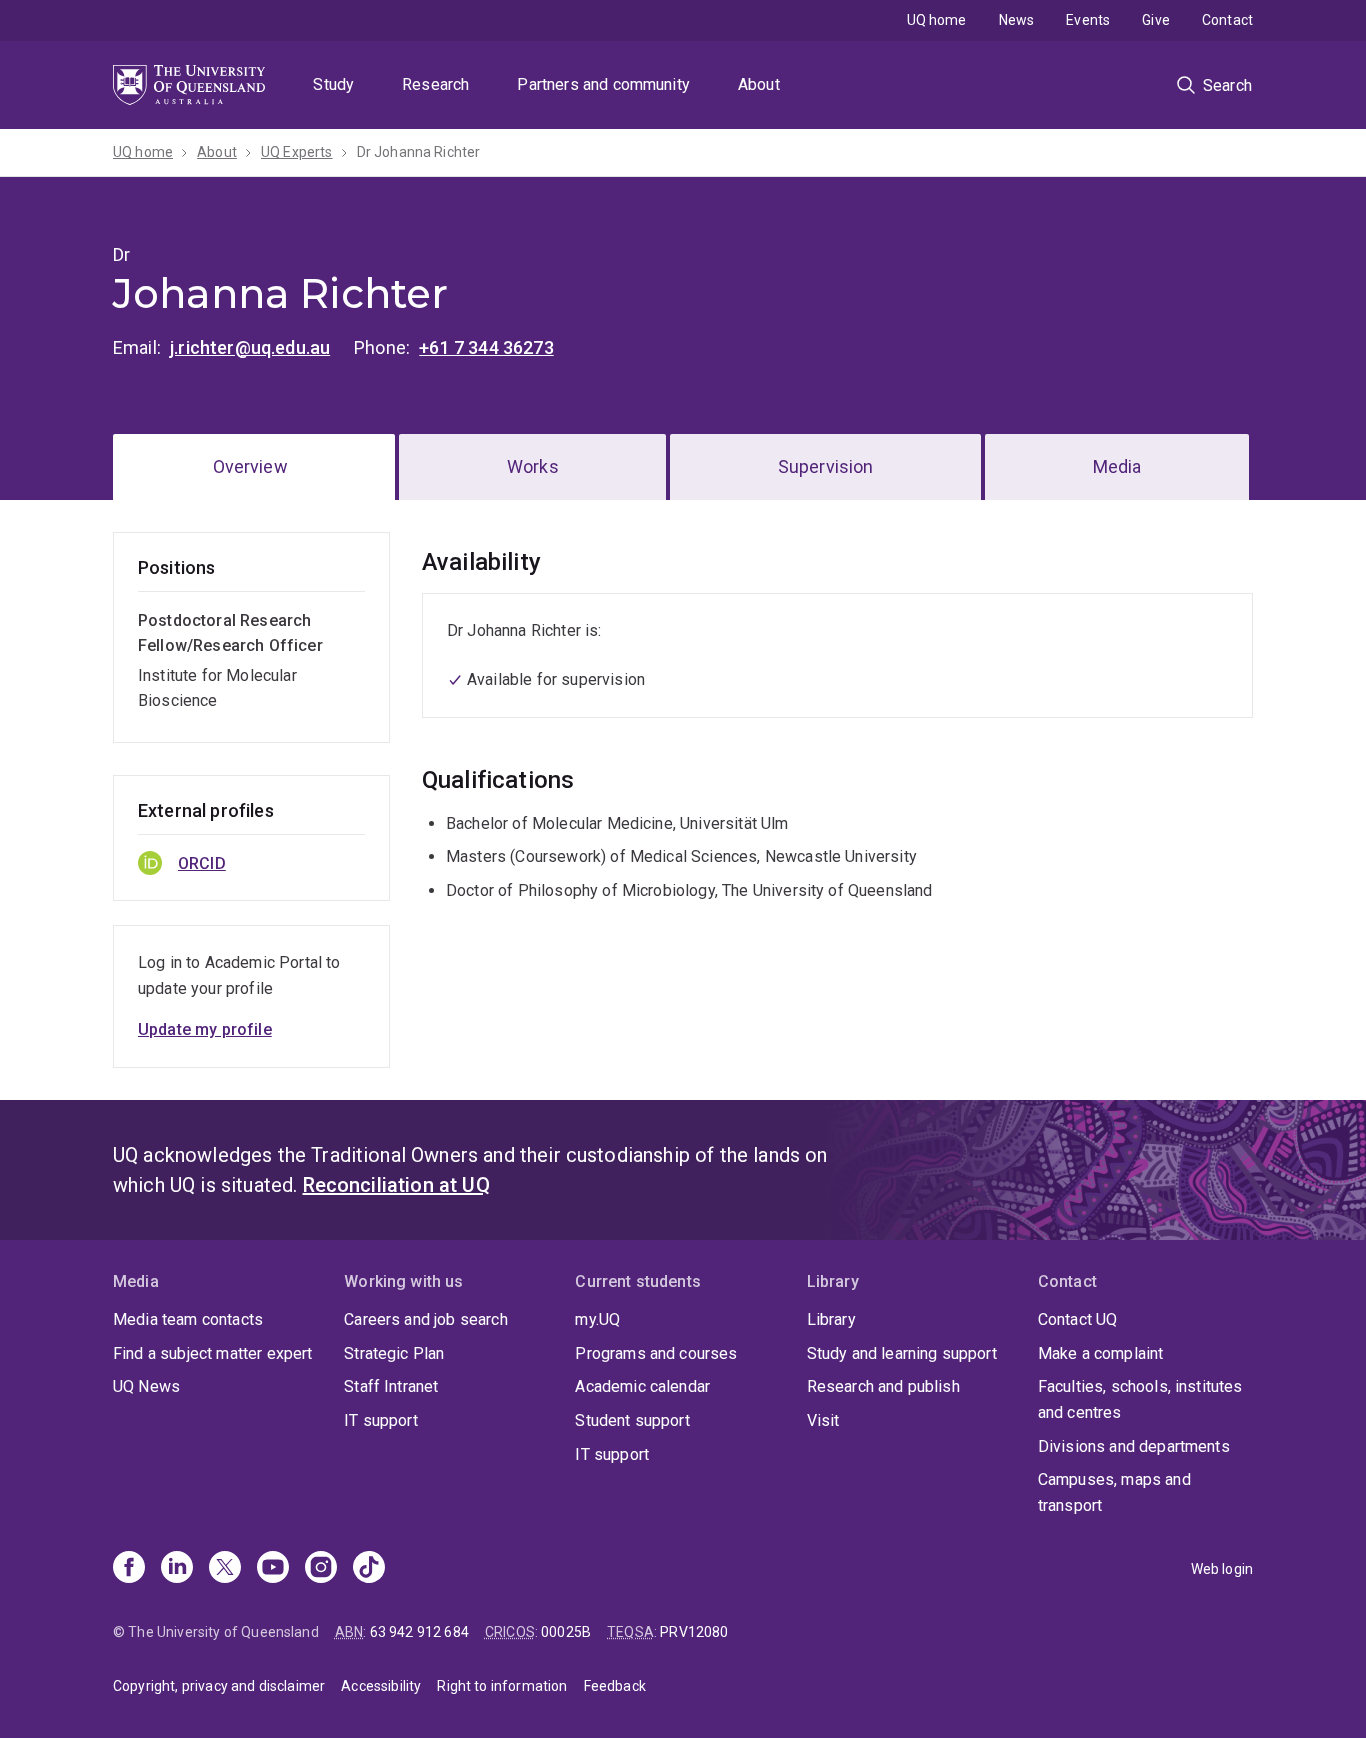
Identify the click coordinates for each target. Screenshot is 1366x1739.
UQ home (937, 20)
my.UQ (597, 1319)
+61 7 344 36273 (486, 347)
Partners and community (603, 84)
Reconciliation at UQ (396, 1185)
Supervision (826, 466)
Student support (632, 1420)
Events (1088, 20)
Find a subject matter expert (212, 1353)
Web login (1222, 1569)
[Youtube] (273, 1569)
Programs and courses (656, 1353)
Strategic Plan (394, 1353)
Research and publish (883, 1386)
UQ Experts (297, 152)
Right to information (502, 1686)
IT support (381, 1420)
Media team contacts (188, 1319)
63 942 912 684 (419, 1632)
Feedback (615, 1686)
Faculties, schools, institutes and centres (1140, 1399)
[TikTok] (369, 1569)
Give (1156, 20)
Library (831, 1319)
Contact (1227, 20)
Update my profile (205, 1029)
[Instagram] (321, 1569)
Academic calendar (642, 1386)
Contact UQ (1078, 1319)
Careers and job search (426, 1319)
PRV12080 (694, 1632)
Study (333, 84)
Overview (250, 466)
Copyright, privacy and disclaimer (219, 1686)
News (1017, 20)
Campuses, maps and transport (1114, 1492)
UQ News (146, 1386)
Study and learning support (902, 1353)
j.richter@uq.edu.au (250, 347)
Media (1117, 466)
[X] (225, 1569)
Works (533, 466)
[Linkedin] (177, 1569)
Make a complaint (1101, 1353)
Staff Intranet (391, 1386)
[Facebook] (129, 1569)
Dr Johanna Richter (419, 152)
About (759, 84)
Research (435, 84)
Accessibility (381, 1686)
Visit (823, 1420)
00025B (566, 1632)
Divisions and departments (1134, 1446)
